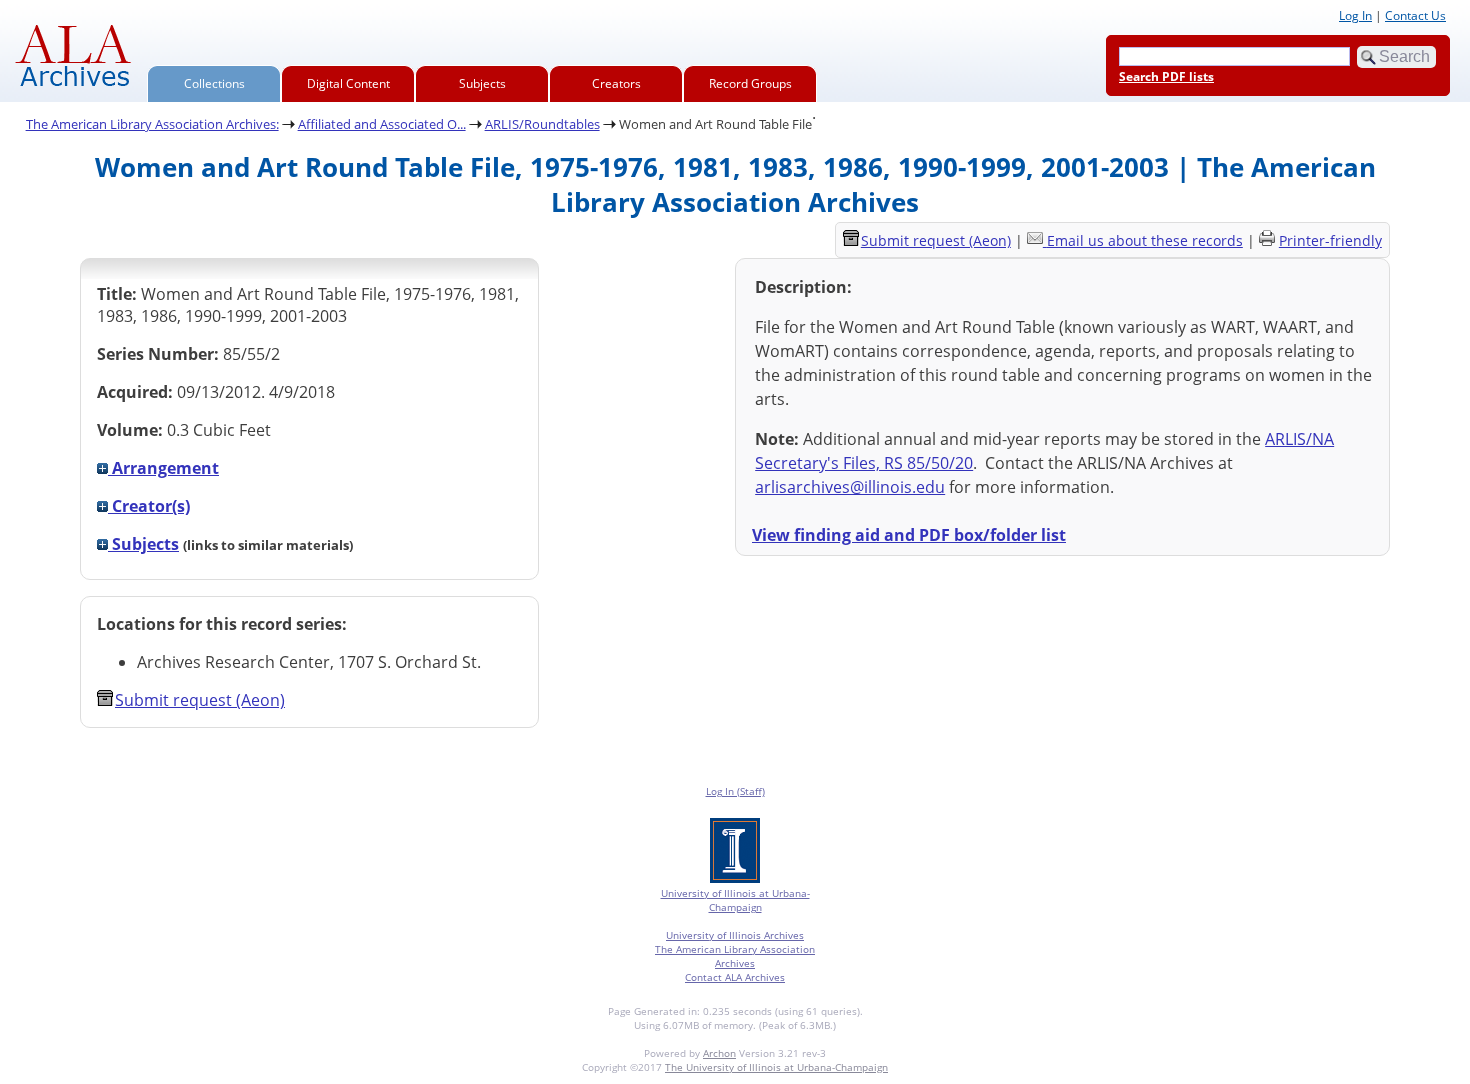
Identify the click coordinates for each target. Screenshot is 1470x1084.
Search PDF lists (1166, 76)
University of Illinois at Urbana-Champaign (735, 900)
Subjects (482, 83)
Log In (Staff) (735, 791)
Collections (214, 83)
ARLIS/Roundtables (542, 124)
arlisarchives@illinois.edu (850, 487)
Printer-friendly (1330, 240)
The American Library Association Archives (735, 956)
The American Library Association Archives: (152, 124)
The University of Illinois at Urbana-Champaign (776, 1067)
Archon (719, 1053)
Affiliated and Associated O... (382, 124)
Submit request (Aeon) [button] (200, 700)
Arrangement (163, 468)
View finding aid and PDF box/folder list (909, 535)
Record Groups (750, 83)
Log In (1355, 15)
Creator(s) (149, 506)
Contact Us (1415, 15)
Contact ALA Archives (735, 977)
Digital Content (348, 83)
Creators (616, 83)
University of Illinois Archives (735, 935)
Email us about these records (1145, 240)
